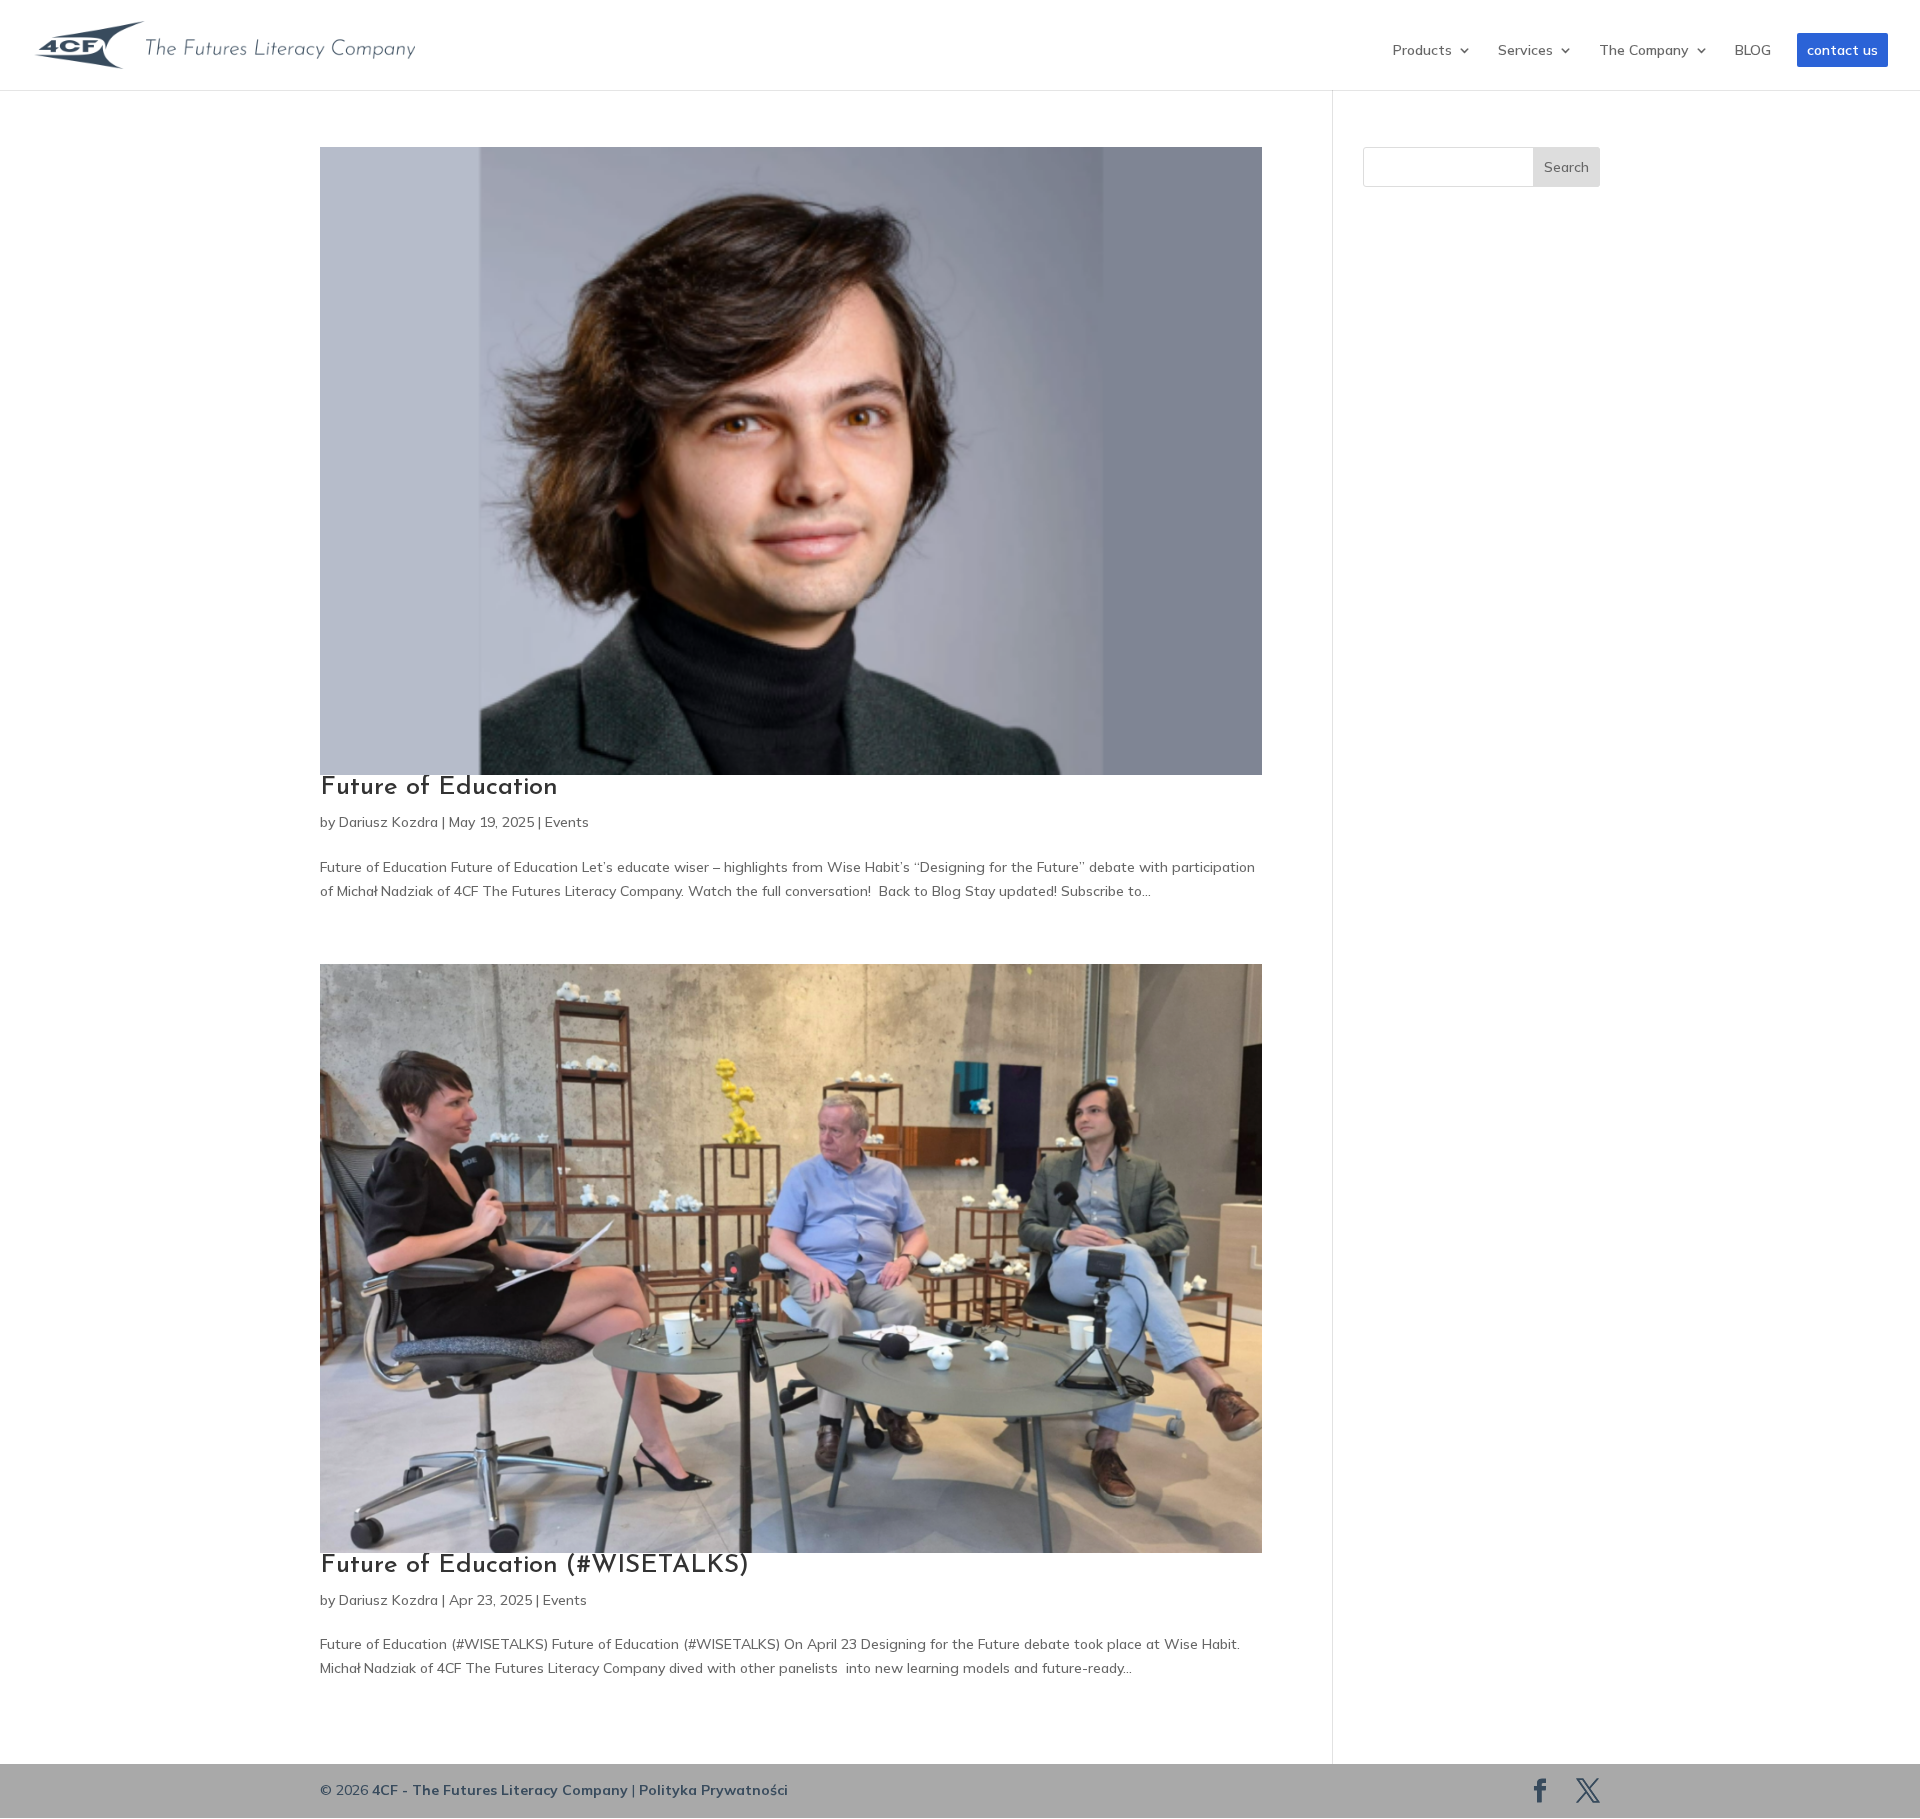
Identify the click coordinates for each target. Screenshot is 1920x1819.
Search (1566, 167)
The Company (1644, 51)
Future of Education (439, 787)
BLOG (1753, 51)
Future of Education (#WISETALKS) (534, 1565)
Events (567, 822)
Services (1525, 51)
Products (1422, 51)
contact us (1842, 50)
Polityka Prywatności (713, 1790)
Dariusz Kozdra (388, 822)
